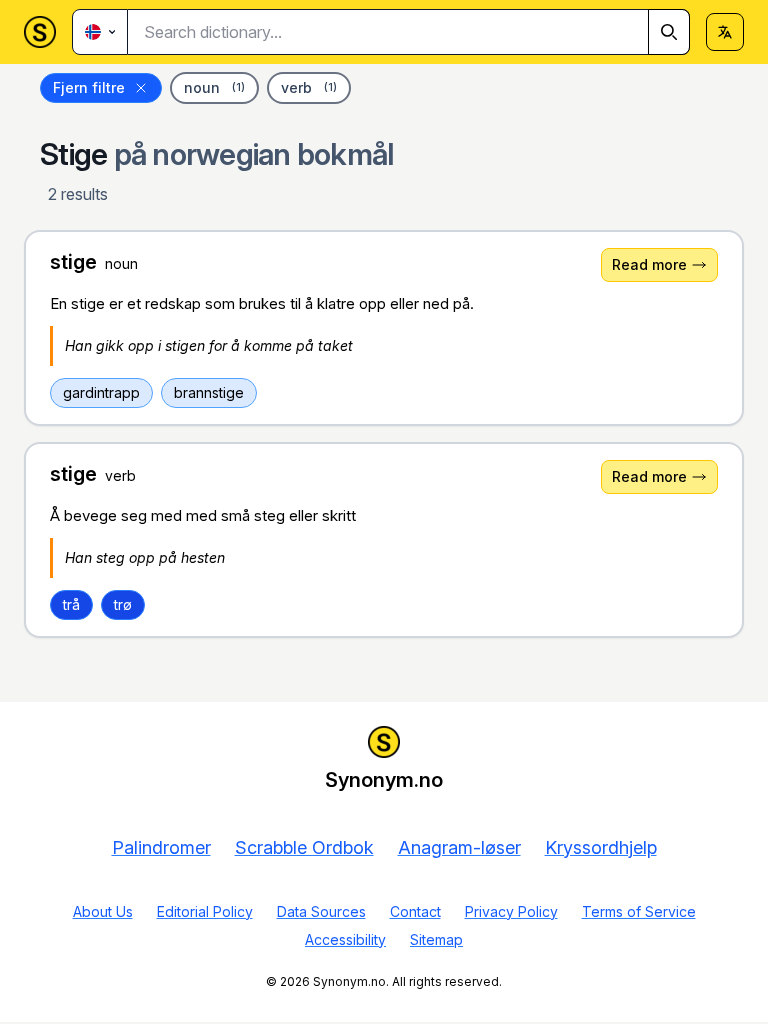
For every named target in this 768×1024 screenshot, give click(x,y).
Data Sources (321, 911)
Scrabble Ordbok (304, 847)
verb (309, 87)
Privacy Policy (511, 911)
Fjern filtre (89, 87)
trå (71, 604)
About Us (103, 911)
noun (214, 87)
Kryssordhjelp (601, 847)
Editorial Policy (205, 911)
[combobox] (409, 32)
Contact (415, 911)
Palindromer (161, 847)
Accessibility (345, 939)
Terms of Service (639, 911)
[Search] (669, 32)
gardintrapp (101, 392)
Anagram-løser (459, 847)
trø (123, 604)
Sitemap (436, 939)
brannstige (209, 392)
